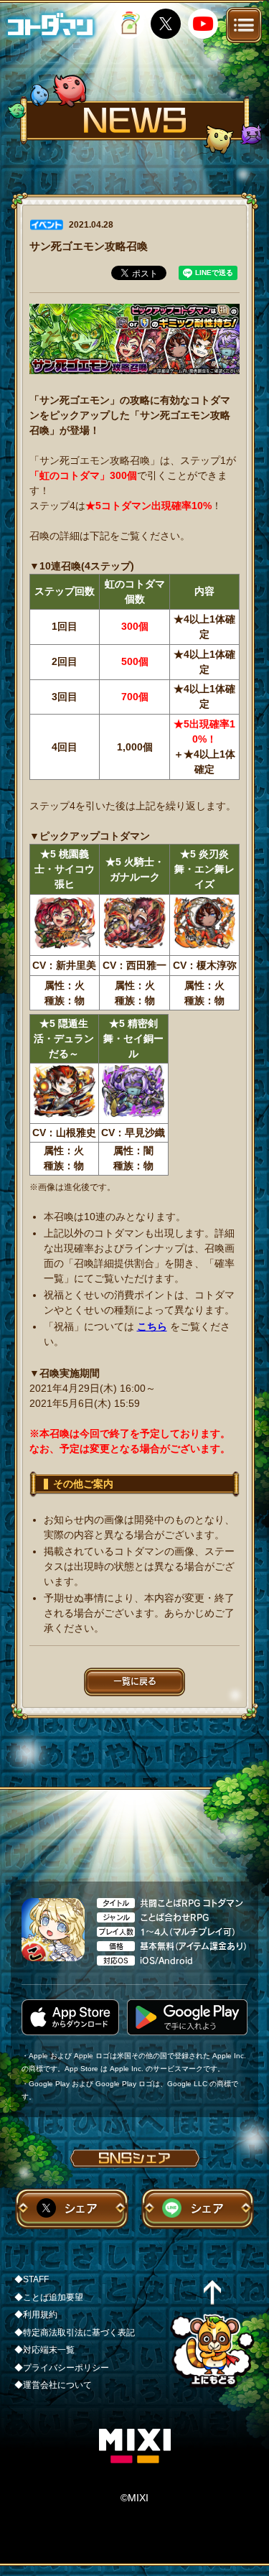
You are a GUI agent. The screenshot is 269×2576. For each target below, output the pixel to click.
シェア (81, 2208)
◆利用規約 (36, 2315)
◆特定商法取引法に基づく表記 (75, 2333)
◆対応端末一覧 (44, 2350)
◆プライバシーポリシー (62, 2368)
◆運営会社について (53, 2385)
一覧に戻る (135, 1681)
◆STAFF (32, 2279)
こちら (152, 1326)
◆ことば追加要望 (49, 2297)
